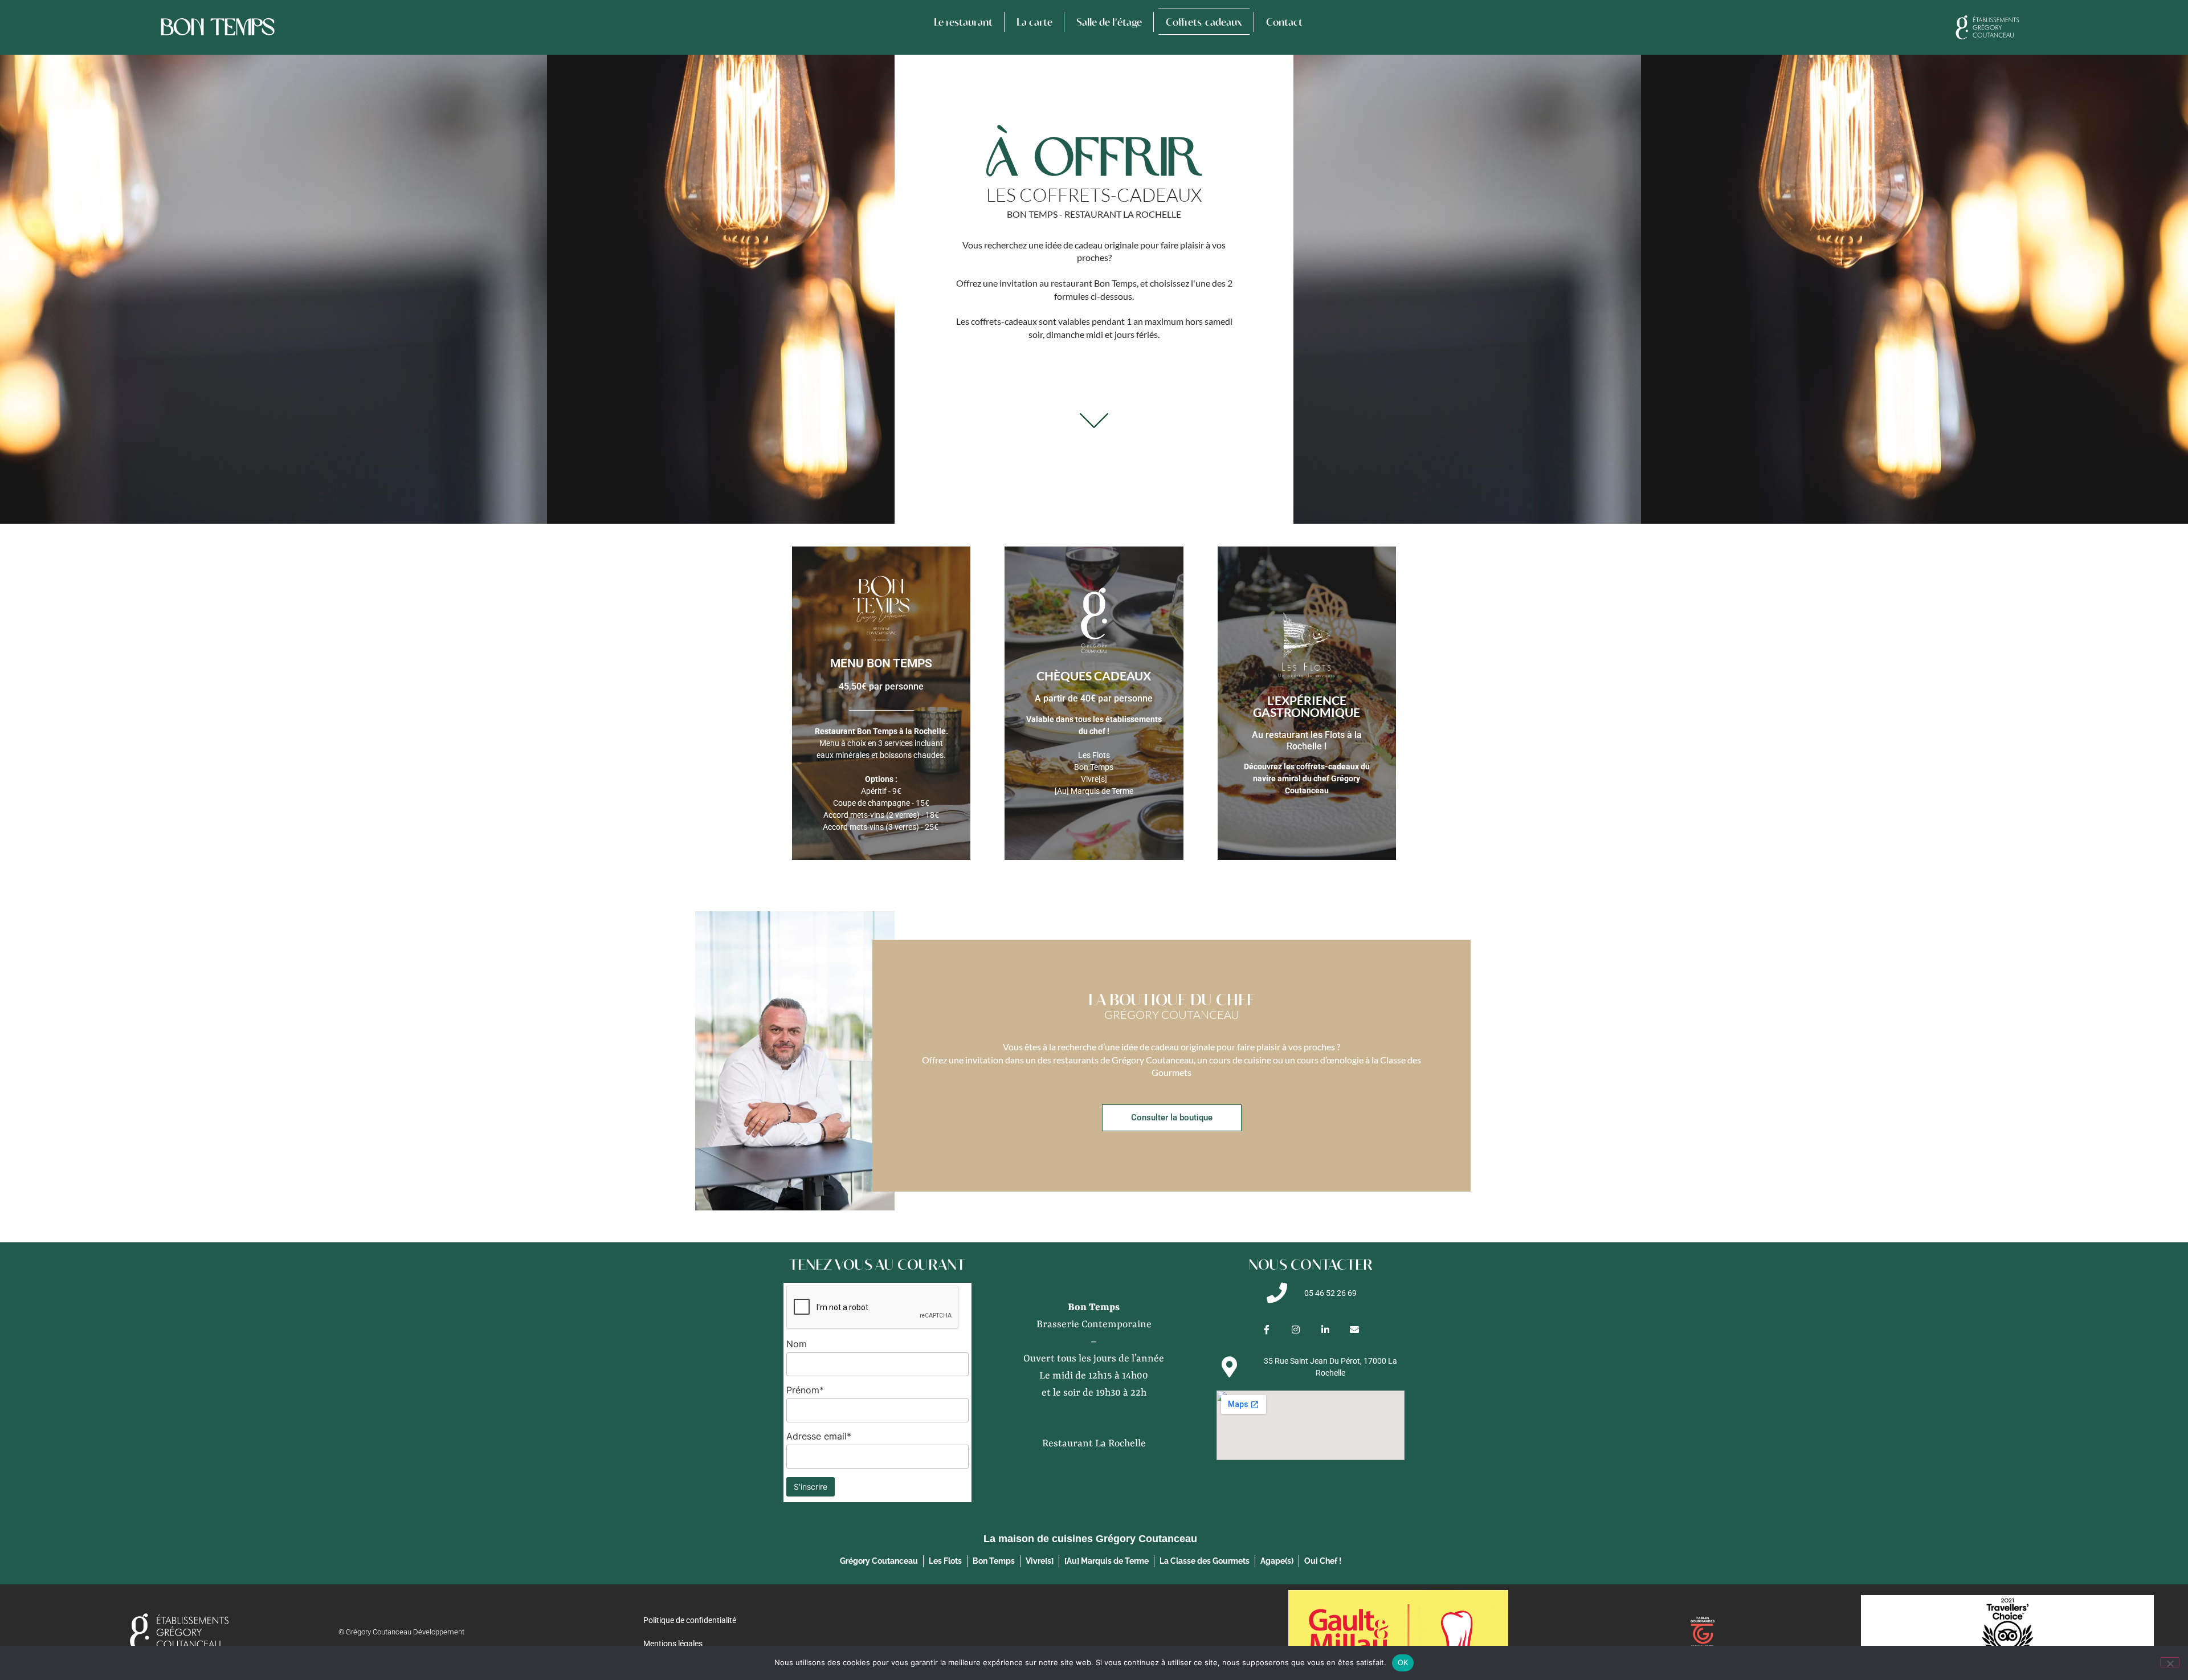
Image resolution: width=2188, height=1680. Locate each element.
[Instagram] (1296, 1329)
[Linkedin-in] (1325, 1329)
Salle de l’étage (1109, 22)
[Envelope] (1354, 1329)
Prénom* (805, 1390)
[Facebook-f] (1267, 1329)
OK (1403, 1662)
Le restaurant (963, 22)
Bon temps (218, 27)
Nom (797, 1344)
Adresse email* (819, 1436)
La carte (1034, 22)
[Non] (2170, 1662)
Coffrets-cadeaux (1204, 22)
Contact (1284, 22)
